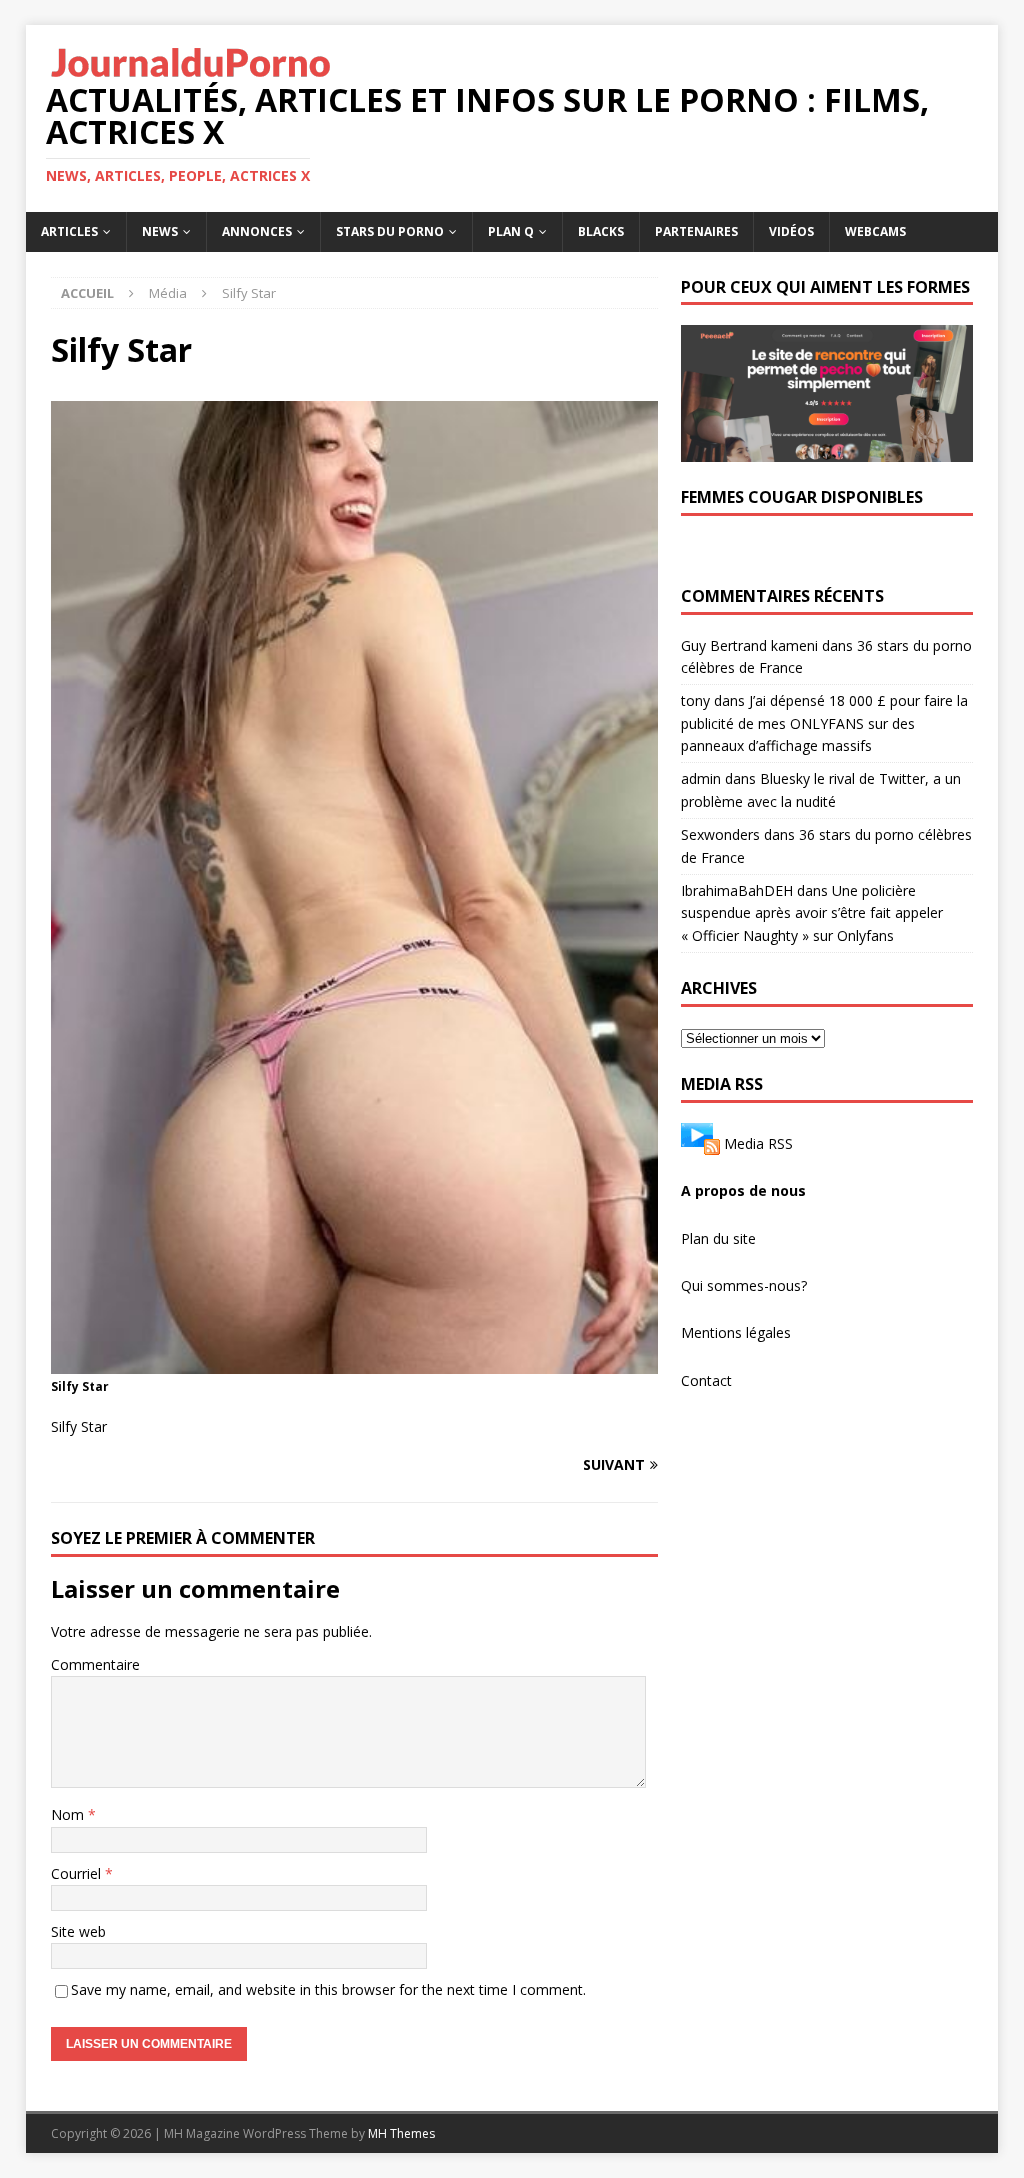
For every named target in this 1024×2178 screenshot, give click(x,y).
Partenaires (696, 231)
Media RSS (758, 1143)
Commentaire (95, 1664)
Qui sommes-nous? (744, 1285)
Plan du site (718, 1238)
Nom (69, 1814)
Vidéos (791, 231)
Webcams (875, 231)
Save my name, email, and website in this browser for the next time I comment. (328, 1989)
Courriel (78, 1873)
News (160, 231)
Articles (69, 231)
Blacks (601, 231)
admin (701, 778)
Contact (706, 1380)
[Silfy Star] (354, 1362)
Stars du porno (390, 231)
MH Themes (401, 2133)
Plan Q (511, 231)
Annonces (257, 231)
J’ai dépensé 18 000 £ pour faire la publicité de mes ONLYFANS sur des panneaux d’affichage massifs (824, 723)
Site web (78, 1931)
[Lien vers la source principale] (700, 1143)
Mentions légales (736, 1332)
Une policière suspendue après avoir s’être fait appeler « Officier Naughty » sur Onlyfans (812, 913)
